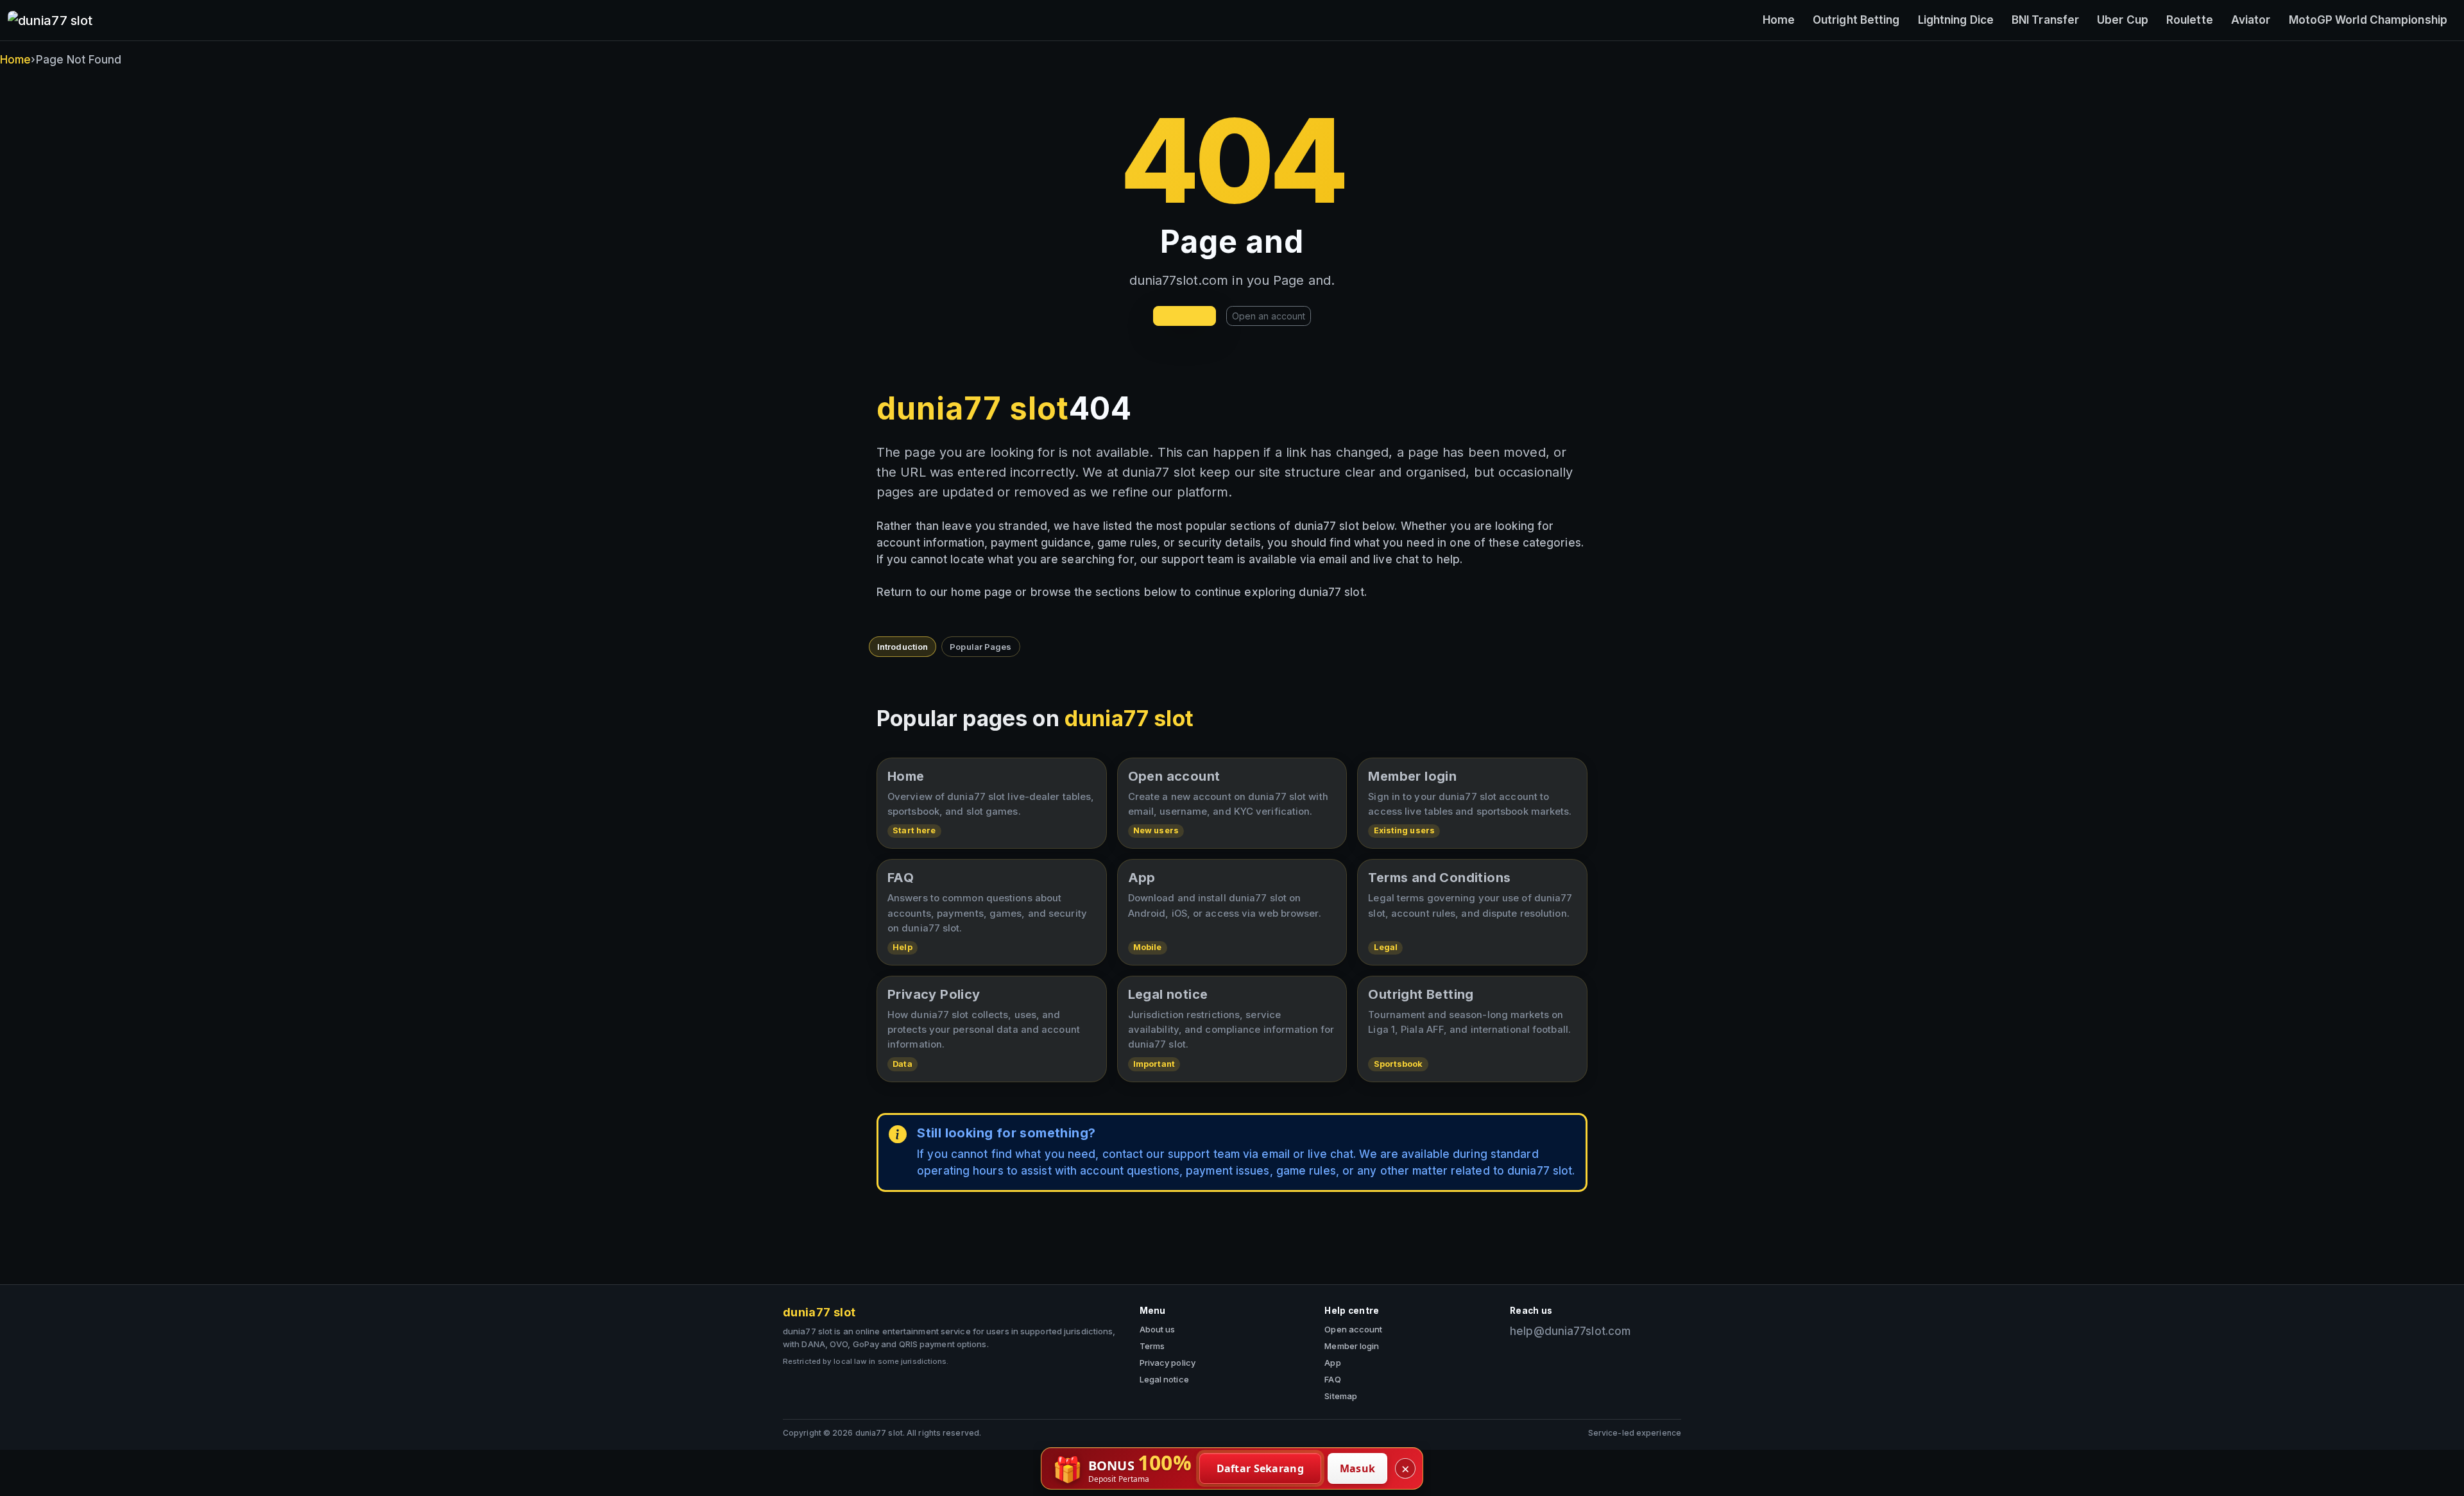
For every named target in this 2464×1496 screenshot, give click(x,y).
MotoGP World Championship (2368, 20)
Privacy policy (1168, 1363)
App (1332, 1363)
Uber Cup (2123, 20)
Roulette (2190, 20)
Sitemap (1341, 1396)
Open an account (1269, 316)
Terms (1152, 1346)
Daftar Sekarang (1261, 1468)
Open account (1353, 1329)
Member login (1352, 1346)
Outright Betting (1856, 20)
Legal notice (1164, 1379)
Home (1779, 20)
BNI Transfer (2045, 20)
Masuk (1358, 1468)
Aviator (2251, 20)
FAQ (1332, 1379)
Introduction (903, 647)
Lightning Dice (1956, 20)
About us (1158, 1329)
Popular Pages (980, 647)
